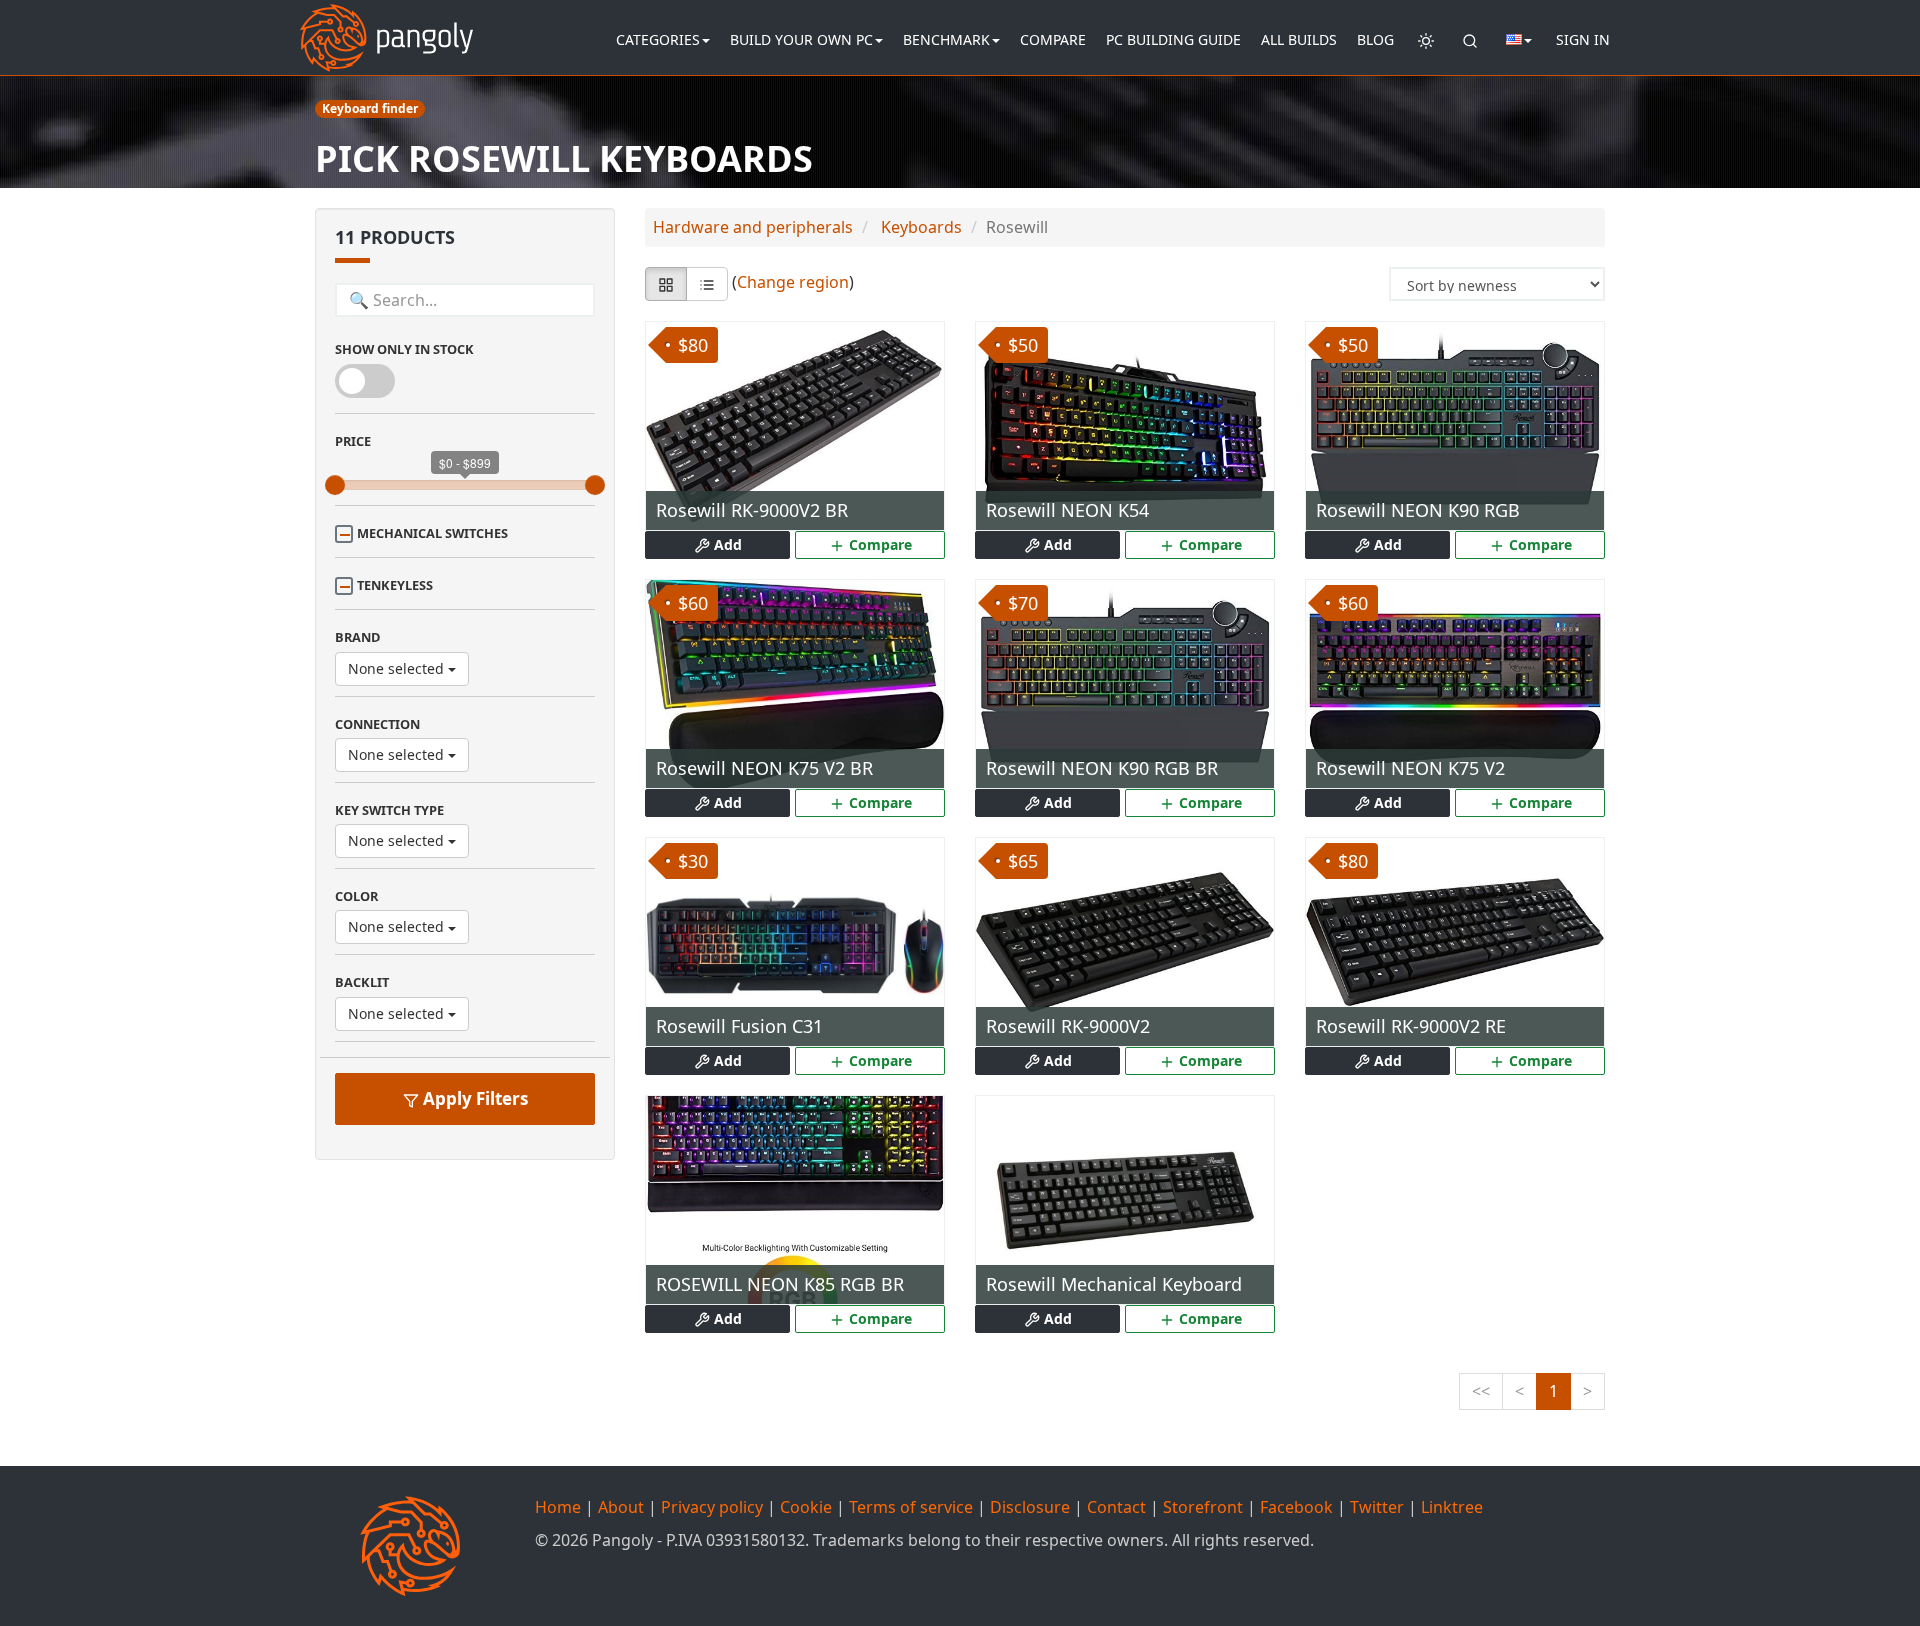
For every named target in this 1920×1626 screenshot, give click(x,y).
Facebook (1296, 1507)
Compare (1053, 39)
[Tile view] (666, 284)
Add (726, 544)
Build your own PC (801, 39)
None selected (398, 668)
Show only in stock (404, 349)
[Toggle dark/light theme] (1426, 40)
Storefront (1203, 1507)
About (621, 1507)
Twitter (1377, 1507)
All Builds (1299, 39)
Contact (1116, 1507)
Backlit (362, 982)
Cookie (806, 1507)
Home (558, 1507)
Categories (658, 39)
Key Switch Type (389, 810)
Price (353, 441)
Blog (1375, 39)
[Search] (1470, 40)
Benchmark (946, 39)
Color (356, 896)
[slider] (335, 485)
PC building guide (1173, 39)
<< (1481, 1391)
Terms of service (911, 1507)
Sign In (1583, 39)
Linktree (1452, 1507)
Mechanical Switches (432, 533)
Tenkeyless (395, 585)
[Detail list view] (707, 284)
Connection (377, 724)
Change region (793, 283)
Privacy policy (712, 1507)
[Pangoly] (386, 25)
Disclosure (1030, 1507)
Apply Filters (473, 1098)
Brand (357, 637)
